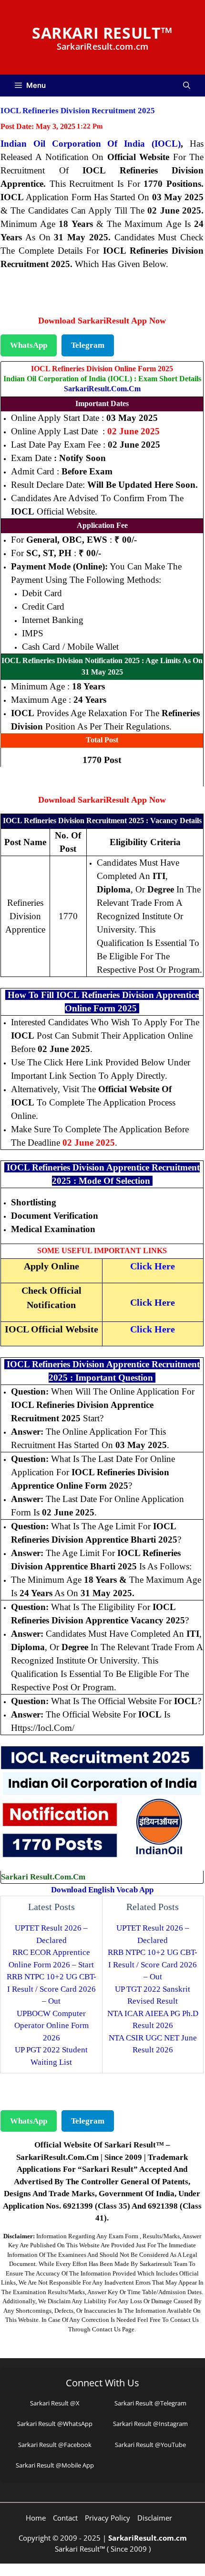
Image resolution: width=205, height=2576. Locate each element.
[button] (187, 86)
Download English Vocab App (102, 1890)
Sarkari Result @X (55, 2403)
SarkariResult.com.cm (102, 389)
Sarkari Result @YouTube (150, 2445)
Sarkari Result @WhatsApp (55, 2424)
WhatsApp (29, 345)
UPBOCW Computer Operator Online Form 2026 (51, 2026)
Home (36, 2518)
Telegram (88, 345)
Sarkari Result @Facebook (55, 2445)
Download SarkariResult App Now (102, 321)
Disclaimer (155, 2518)
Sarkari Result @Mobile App (55, 2465)
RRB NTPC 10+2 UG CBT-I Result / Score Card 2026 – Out (51, 1989)
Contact (65, 2518)
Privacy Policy (108, 2518)
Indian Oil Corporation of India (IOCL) (91, 144)
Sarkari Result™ (102, 33)
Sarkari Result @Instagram (150, 2424)
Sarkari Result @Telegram (150, 2403)
